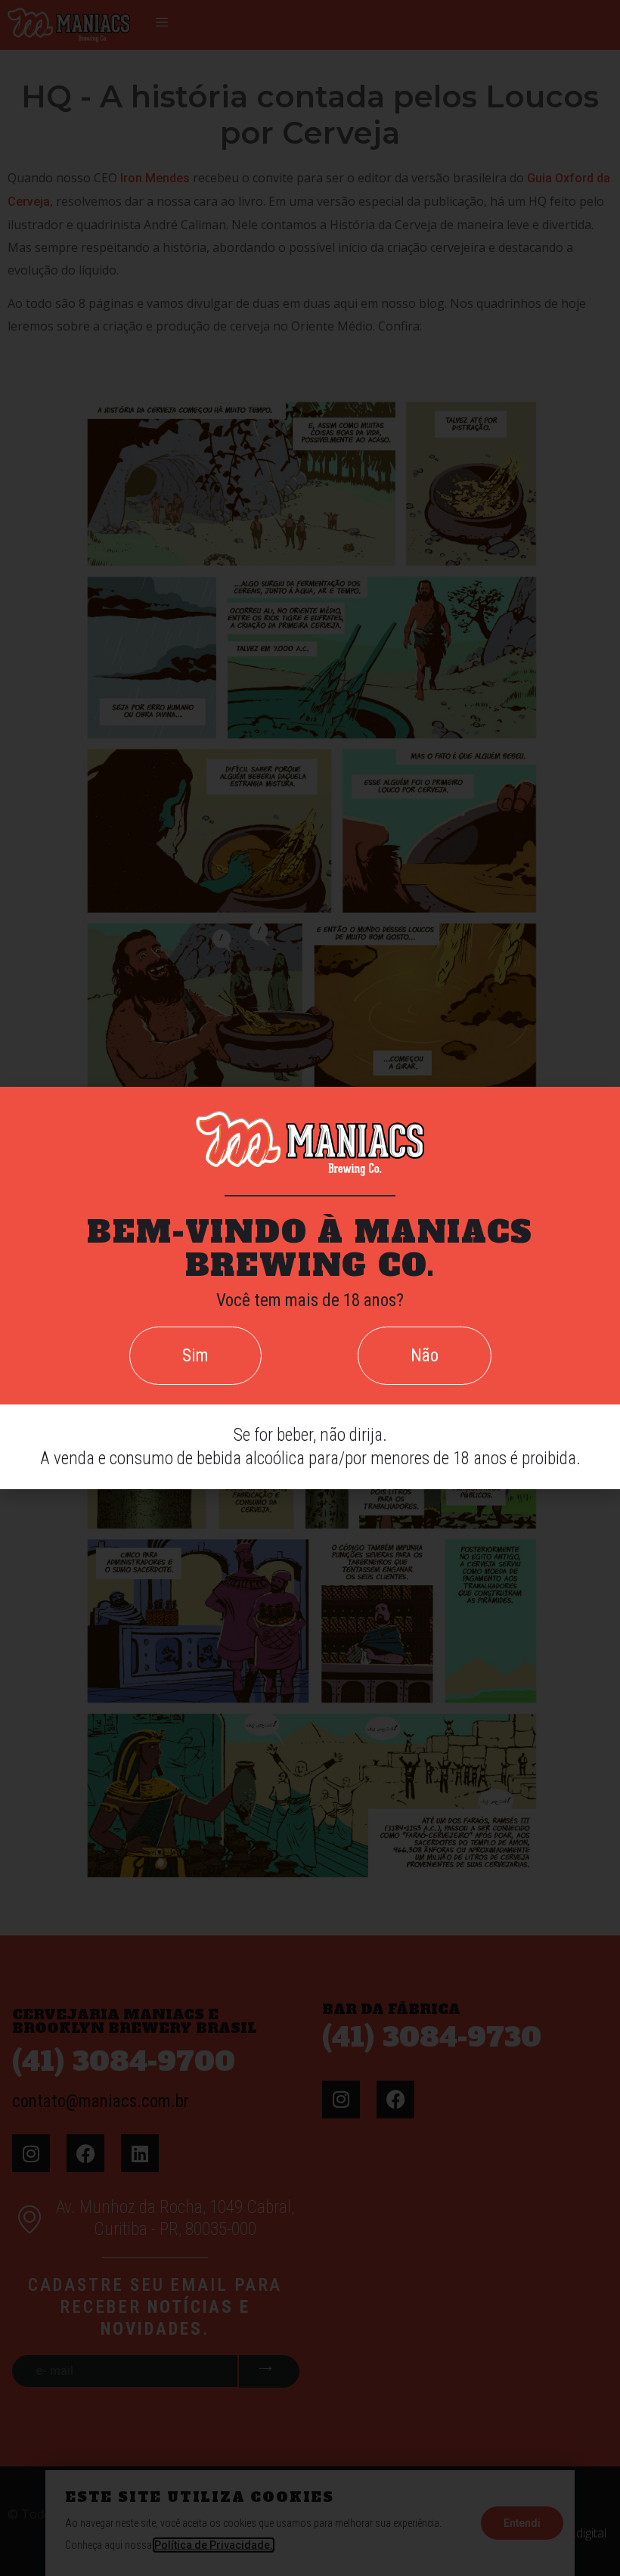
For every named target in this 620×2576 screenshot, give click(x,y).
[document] (310, 1288)
